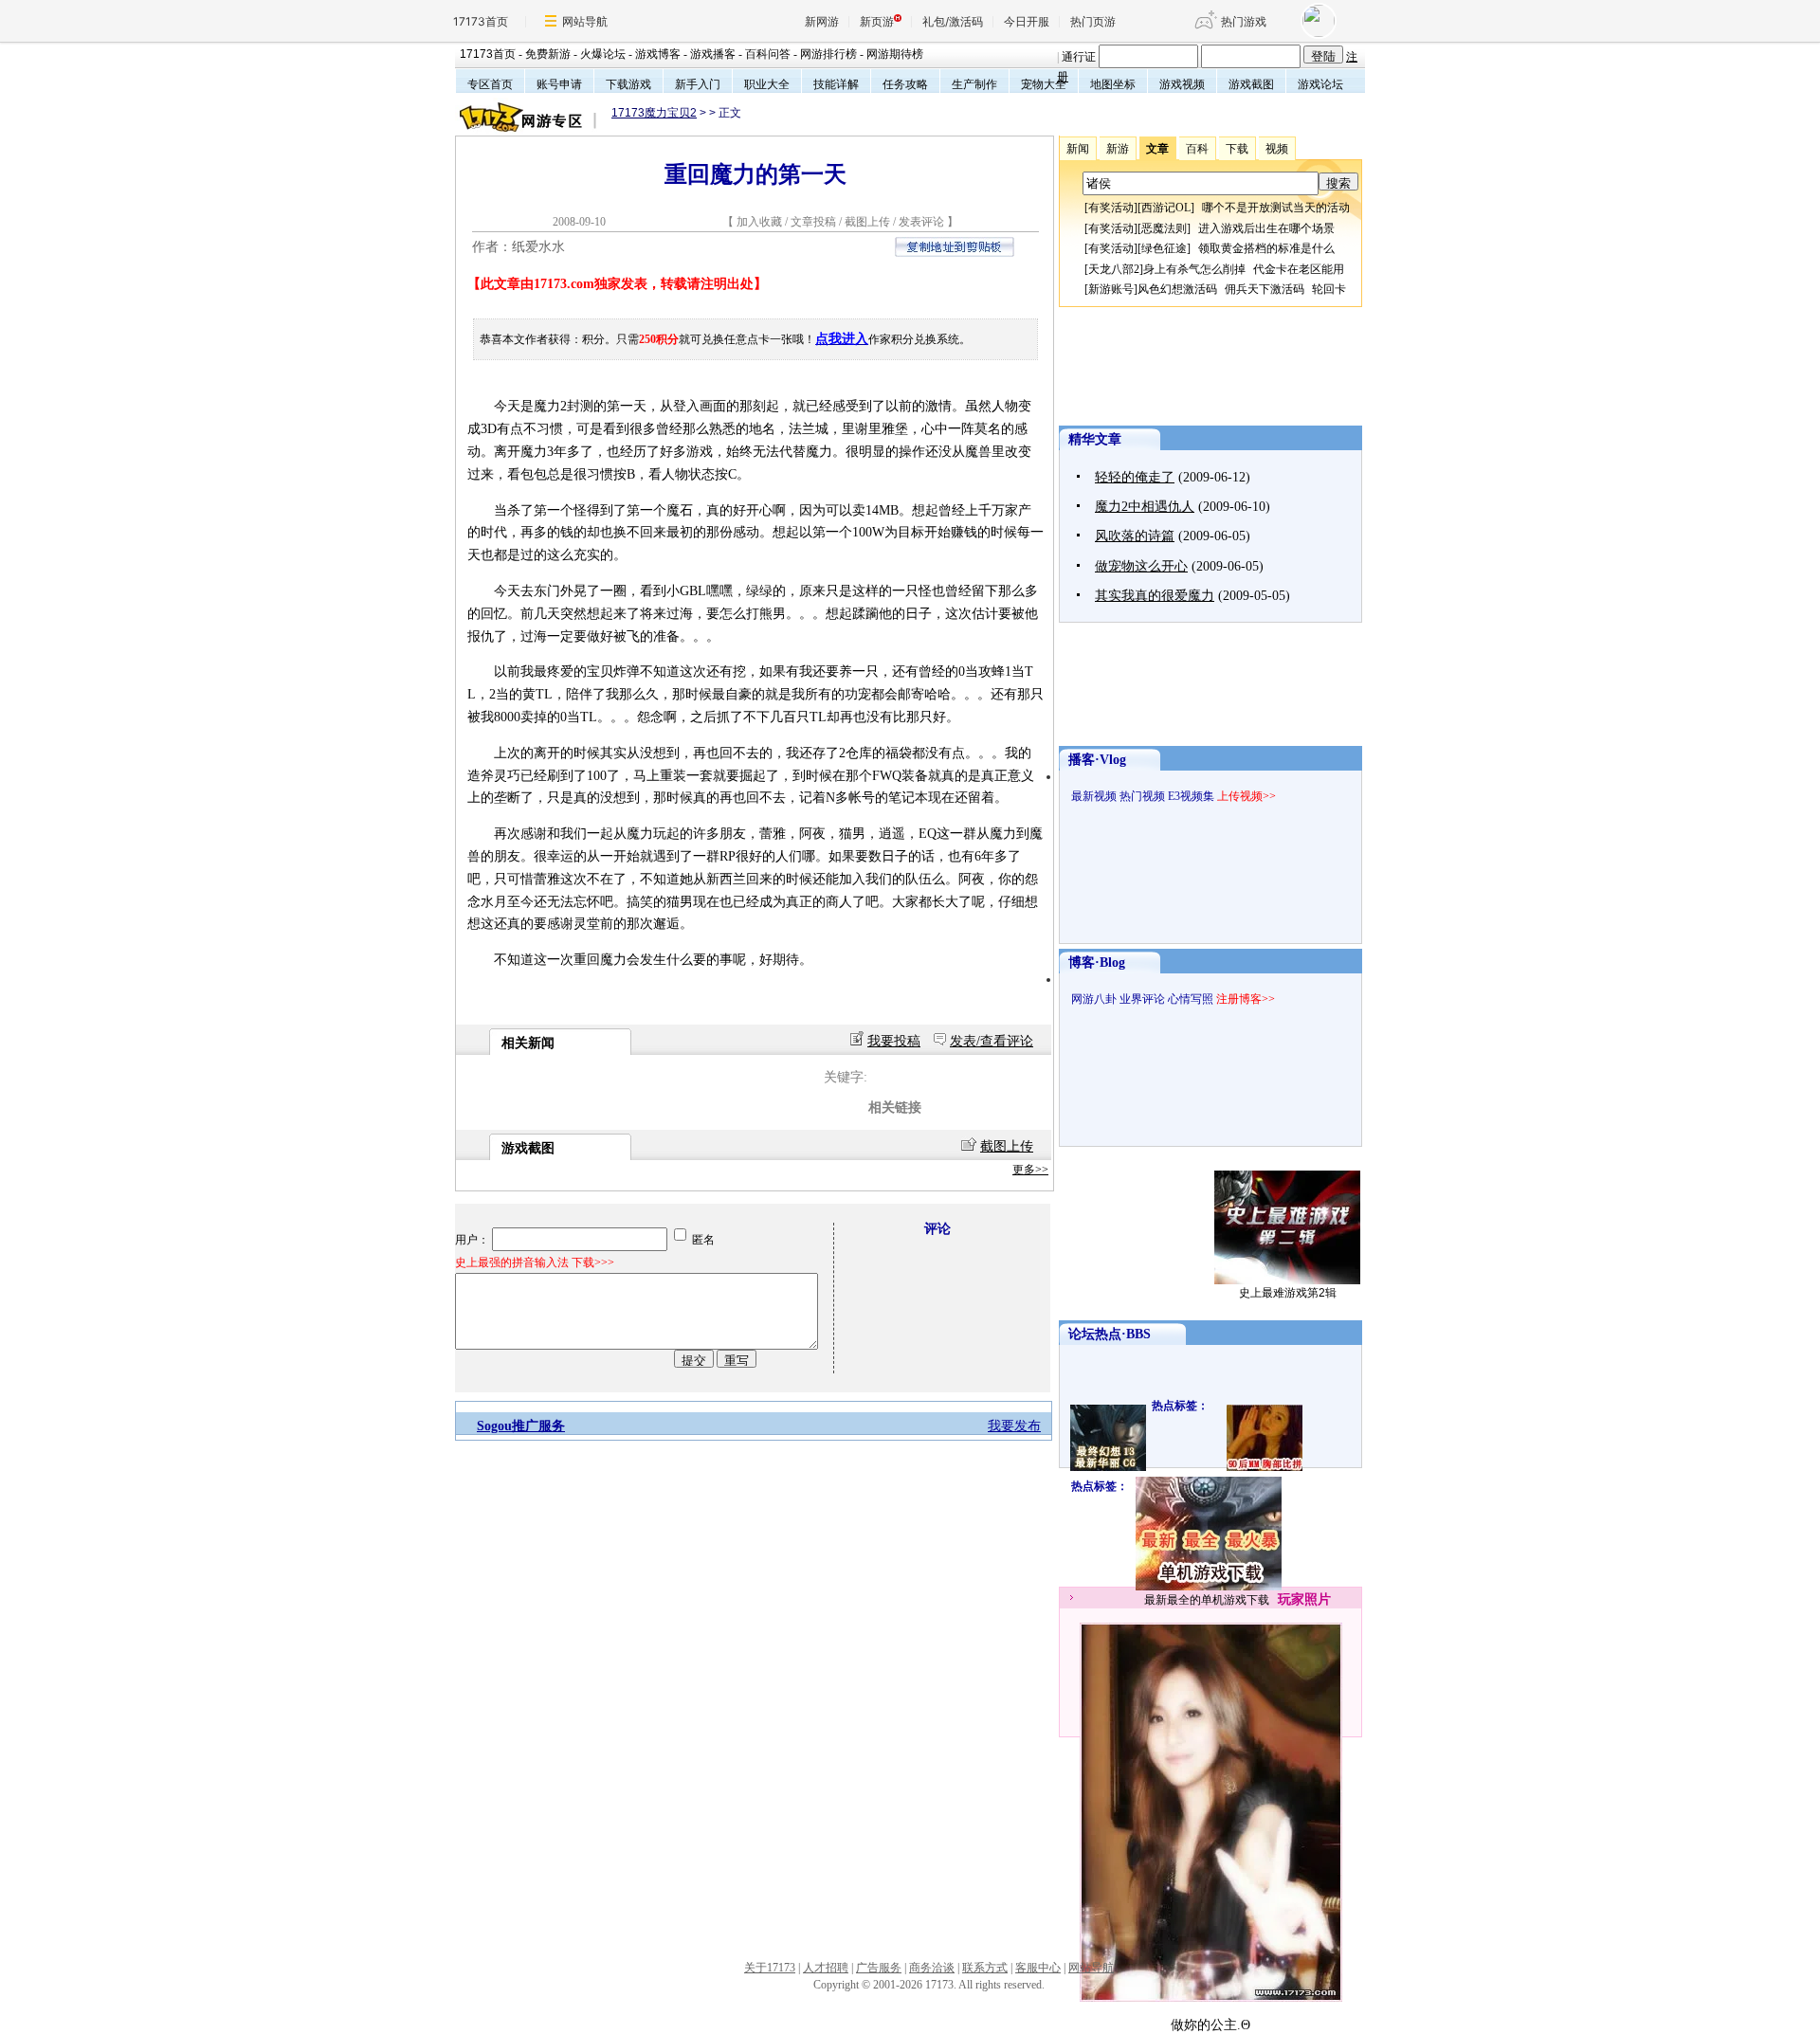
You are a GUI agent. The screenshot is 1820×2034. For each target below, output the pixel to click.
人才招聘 (826, 1968)
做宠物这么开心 (1141, 566)
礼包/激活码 (953, 21)
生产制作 (974, 84)
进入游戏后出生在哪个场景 (1266, 228)
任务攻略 (905, 84)
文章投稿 (815, 222)
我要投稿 (894, 1041)
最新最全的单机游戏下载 (1207, 1600)
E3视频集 (1191, 796)
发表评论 (921, 222)
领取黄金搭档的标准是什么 (1266, 248)
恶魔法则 (1164, 228)
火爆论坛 (603, 54)
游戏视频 (1182, 84)
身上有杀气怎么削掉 (1194, 269)
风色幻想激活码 (1177, 289)
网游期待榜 (895, 54)
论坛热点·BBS (1110, 1334)
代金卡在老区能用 (1299, 269)
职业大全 (767, 84)
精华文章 (1095, 439)
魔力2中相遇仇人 (1145, 507)
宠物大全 (1044, 84)
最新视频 (1094, 796)
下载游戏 (628, 84)
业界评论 (1142, 999)
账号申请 (559, 84)
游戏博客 (658, 54)
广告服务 (879, 1968)
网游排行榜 (828, 54)
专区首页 (490, 84)
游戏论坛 (1320, 84)
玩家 (1291, 1599)
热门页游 (1093, 21)
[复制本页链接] (955, 253)
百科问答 (768, 54)
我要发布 (1014, 1426)
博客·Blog (1097, 963)
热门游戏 (1244, 21)
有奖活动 (1111, 208)
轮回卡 (1329, 289)
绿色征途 (1164, 248)
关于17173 (770, 1968)
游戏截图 (1251, 84)
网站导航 (585, 21)
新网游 (822, 21)
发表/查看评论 (992, 1041)
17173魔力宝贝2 (654, 113)
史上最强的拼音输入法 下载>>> (535, 1262)
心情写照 (1191, 999)
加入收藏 (759, 222)
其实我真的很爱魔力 (1155, 596)
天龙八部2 (1114, 269)
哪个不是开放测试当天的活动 (1276, 208)
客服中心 (1038, 1968)
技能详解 (836, 84)
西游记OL (1166, 208)
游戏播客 (713, 54)
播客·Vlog (1097, 760)
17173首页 (481, 21)
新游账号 (1111, 289)
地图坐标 (1113, 84)
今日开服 (1027, 21)
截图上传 (867, 222)
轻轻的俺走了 (1135, 477)
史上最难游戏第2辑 (1288, 1293)
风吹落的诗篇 (1135, 536)
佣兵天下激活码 (1265, 289)
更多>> (1030, 1170)
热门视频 (1142, 796)
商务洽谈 (932, 1968)
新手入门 (698, 84)
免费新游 (548, 54)
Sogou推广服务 (521, 1426)
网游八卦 (1094, 999)
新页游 (877, 21)
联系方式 (985, 1968)
